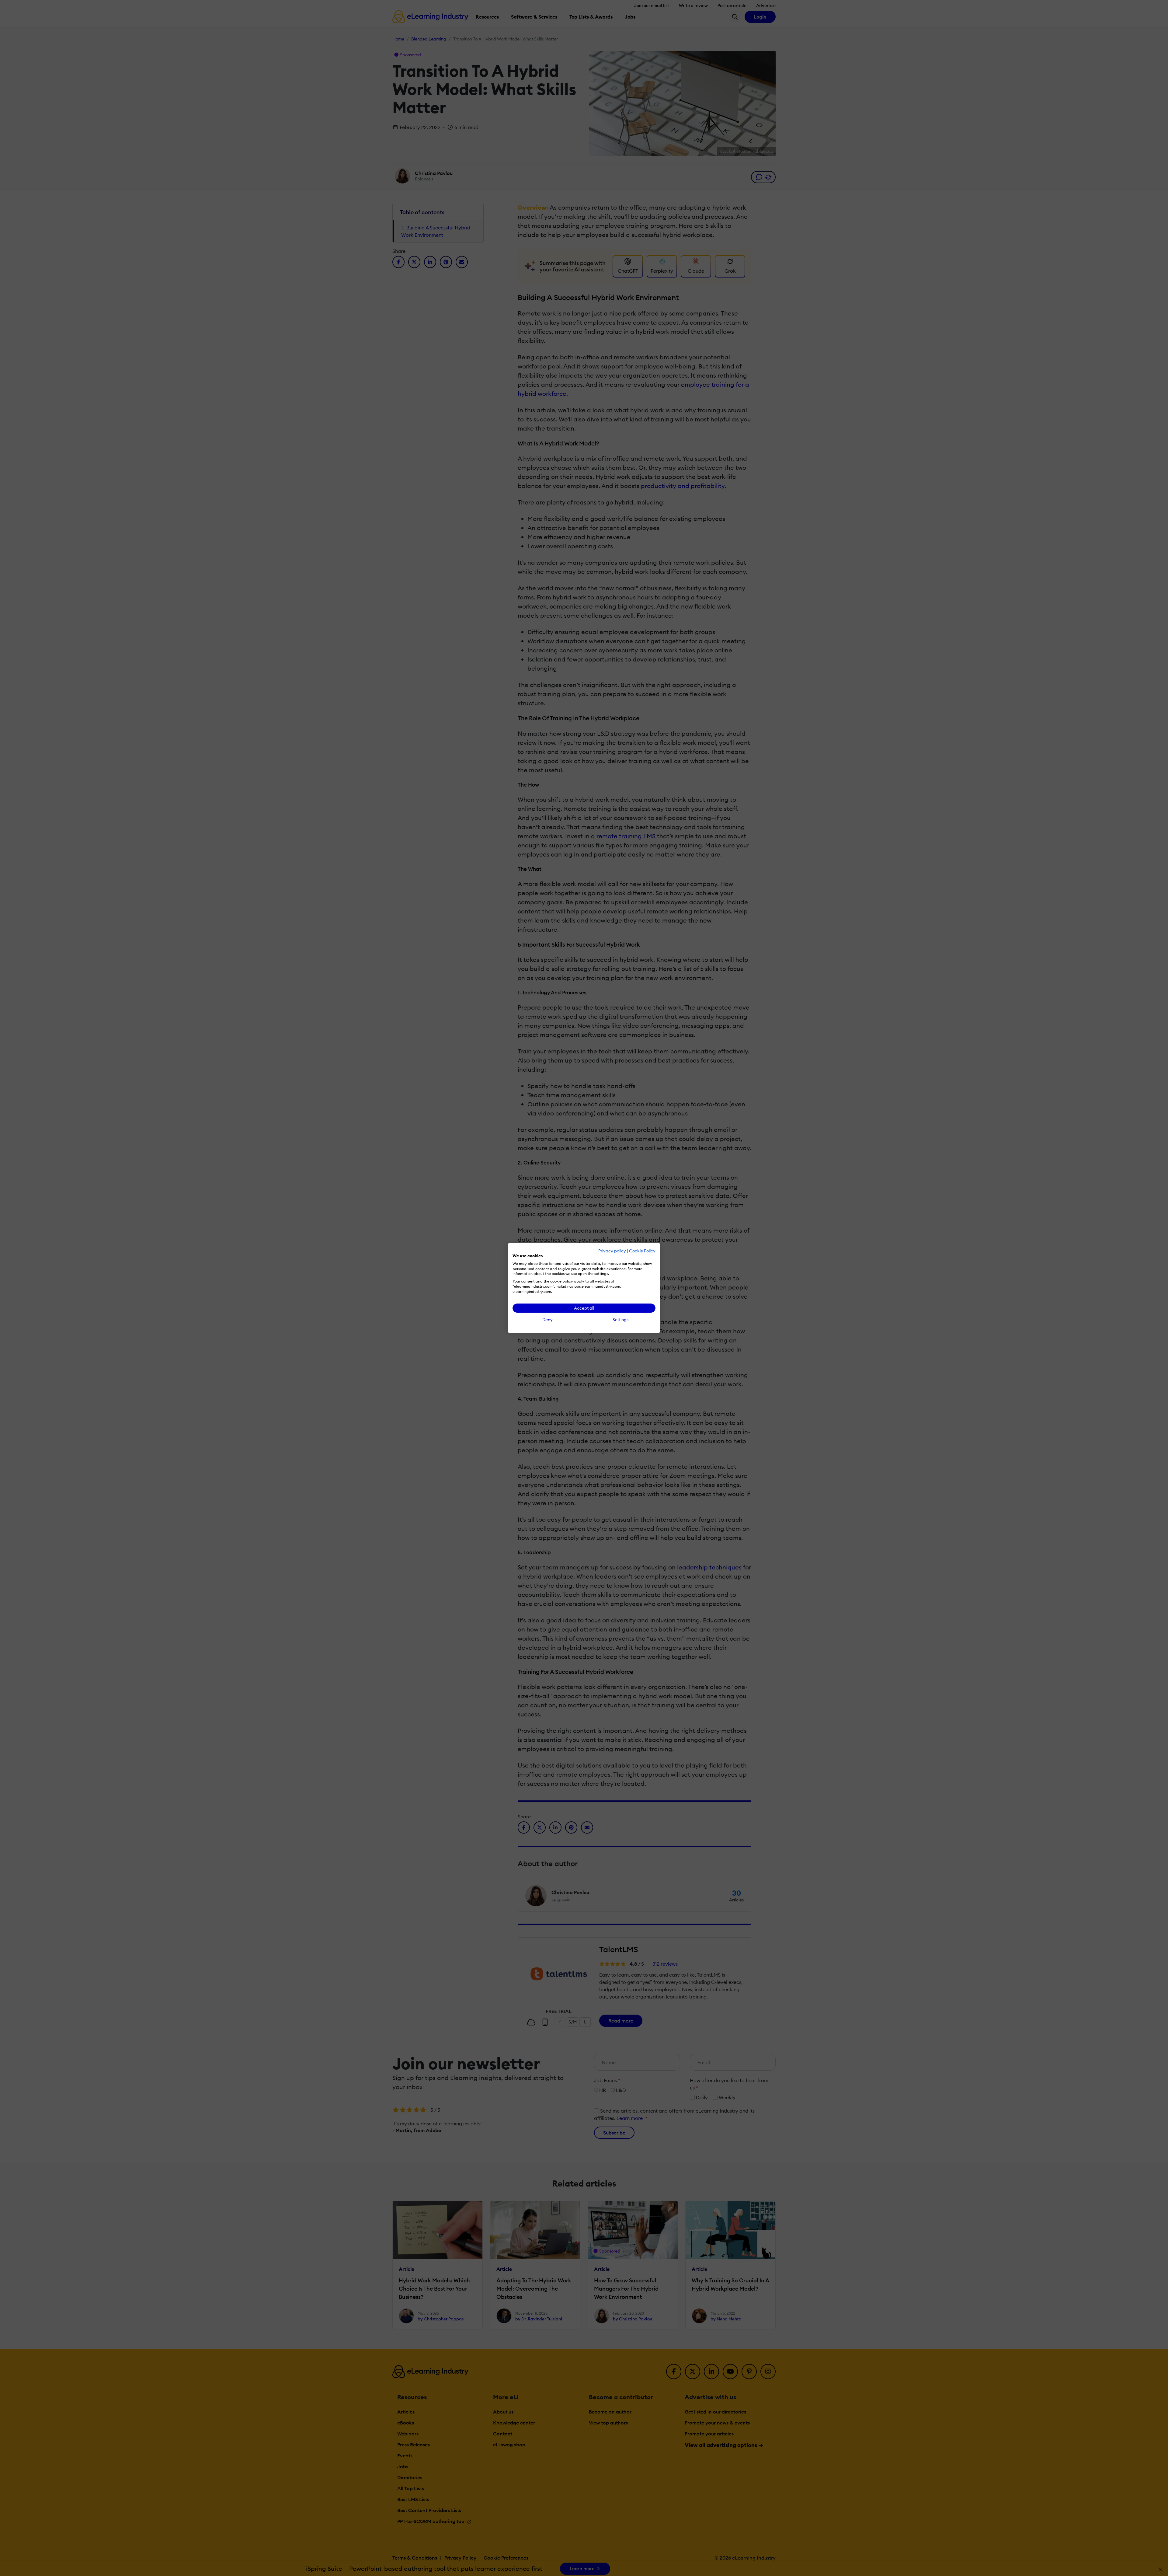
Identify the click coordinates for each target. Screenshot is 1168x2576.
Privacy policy (612, 1251)
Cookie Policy (642, 1251)
